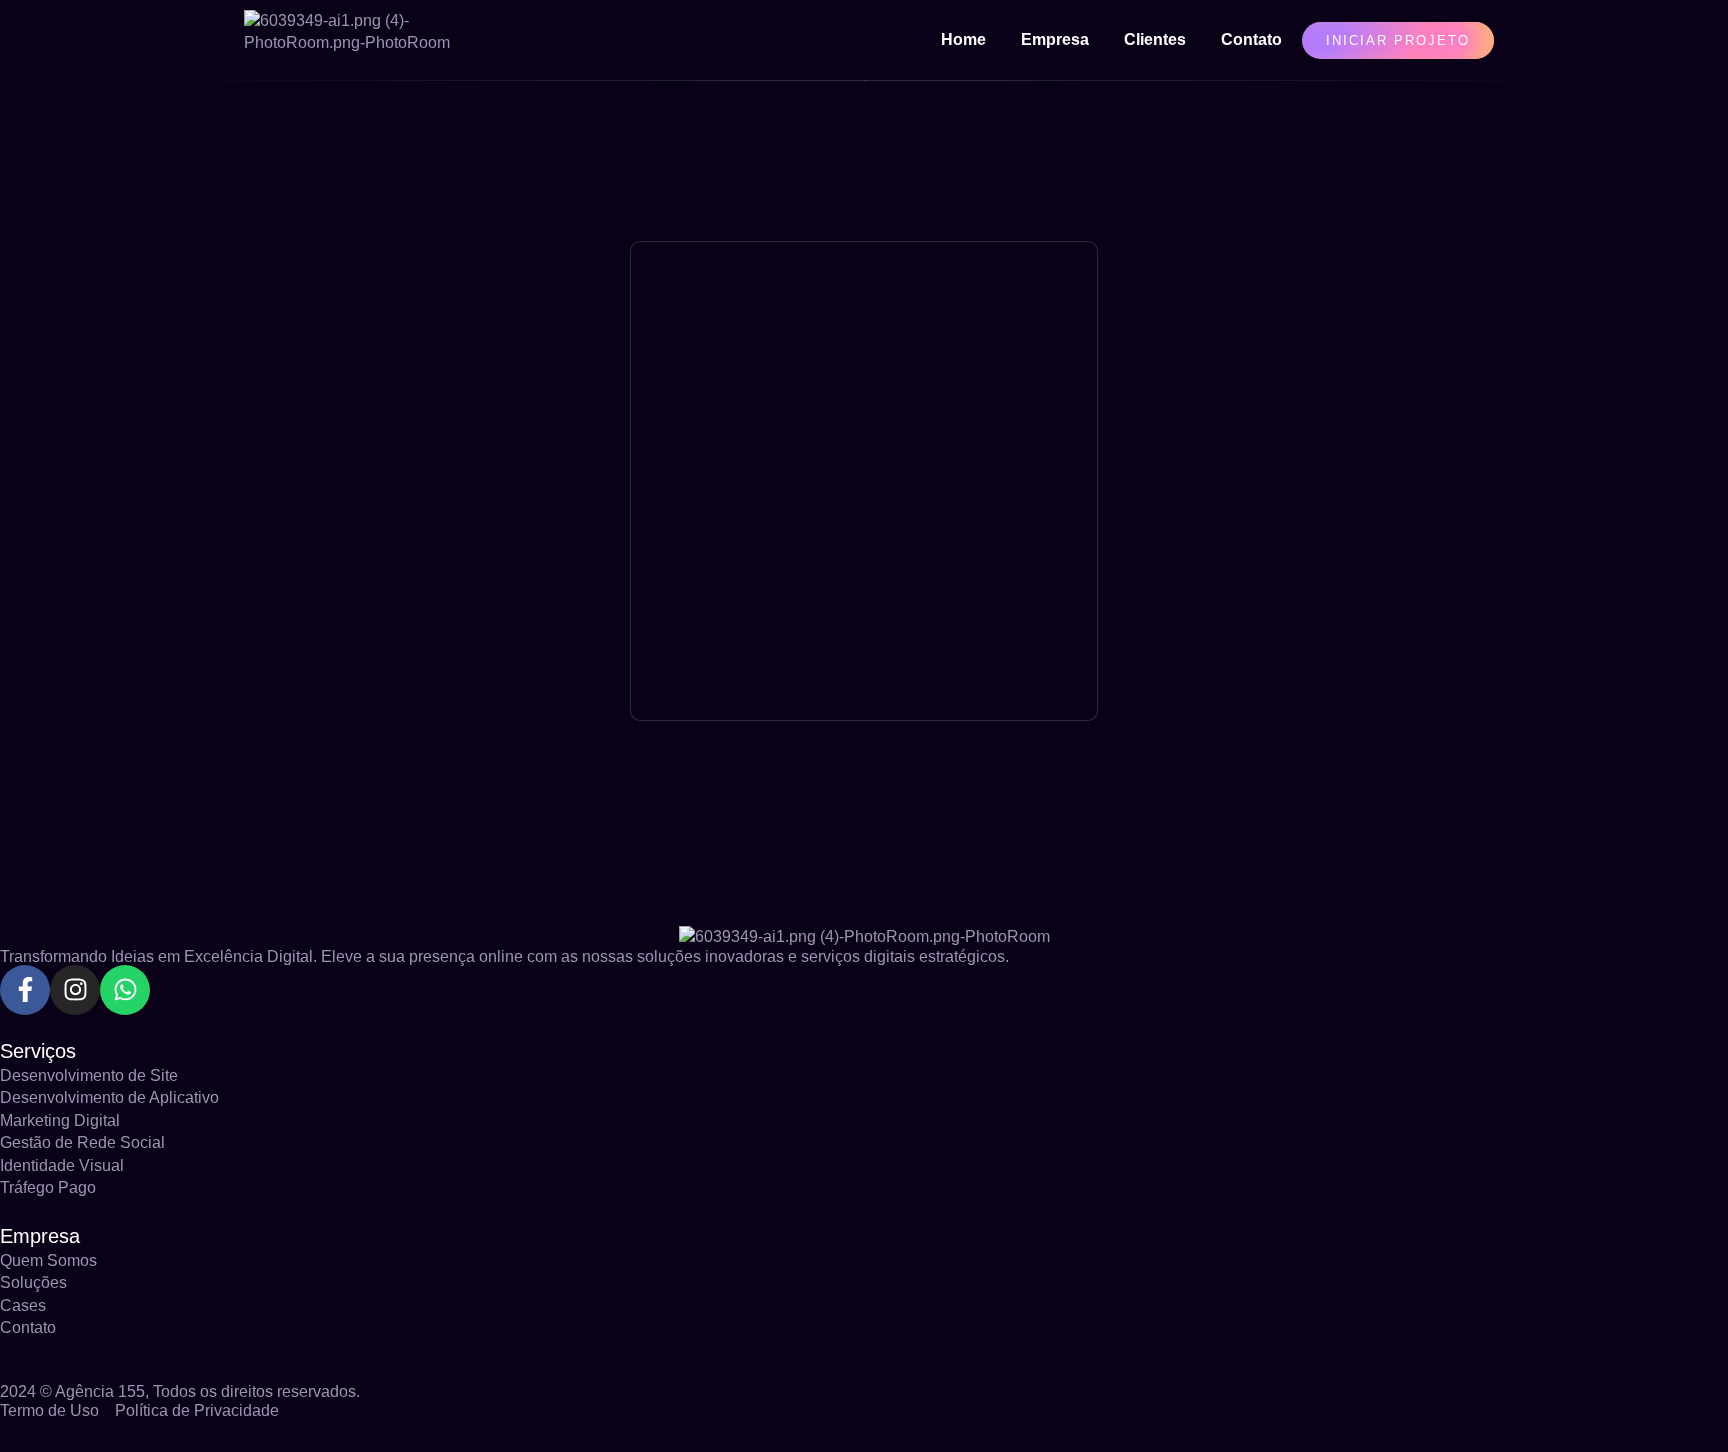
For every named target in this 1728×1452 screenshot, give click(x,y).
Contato (1251, 39)
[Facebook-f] (25, 990)
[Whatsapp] (125, 990)
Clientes (1155, 39)
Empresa (1055, 39)
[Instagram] (75, 990)
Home (963, 39)
